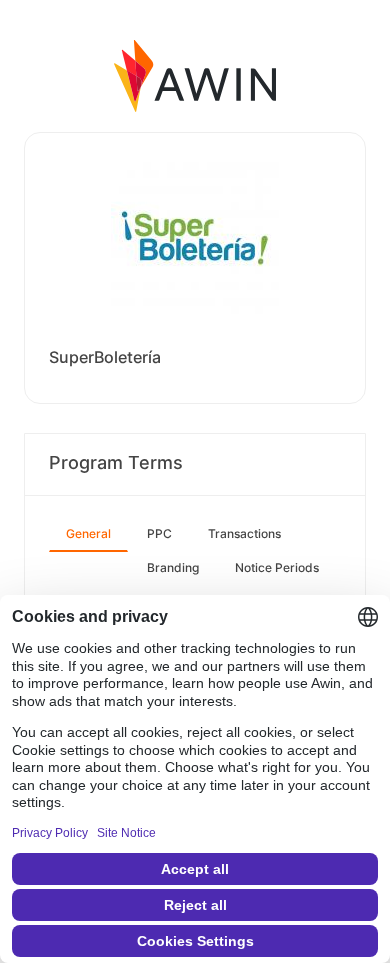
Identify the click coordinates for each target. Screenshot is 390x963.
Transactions (244, 533)
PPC (159, 533)
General (88, 533)
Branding (173, 567)
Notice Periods (277, 567)
